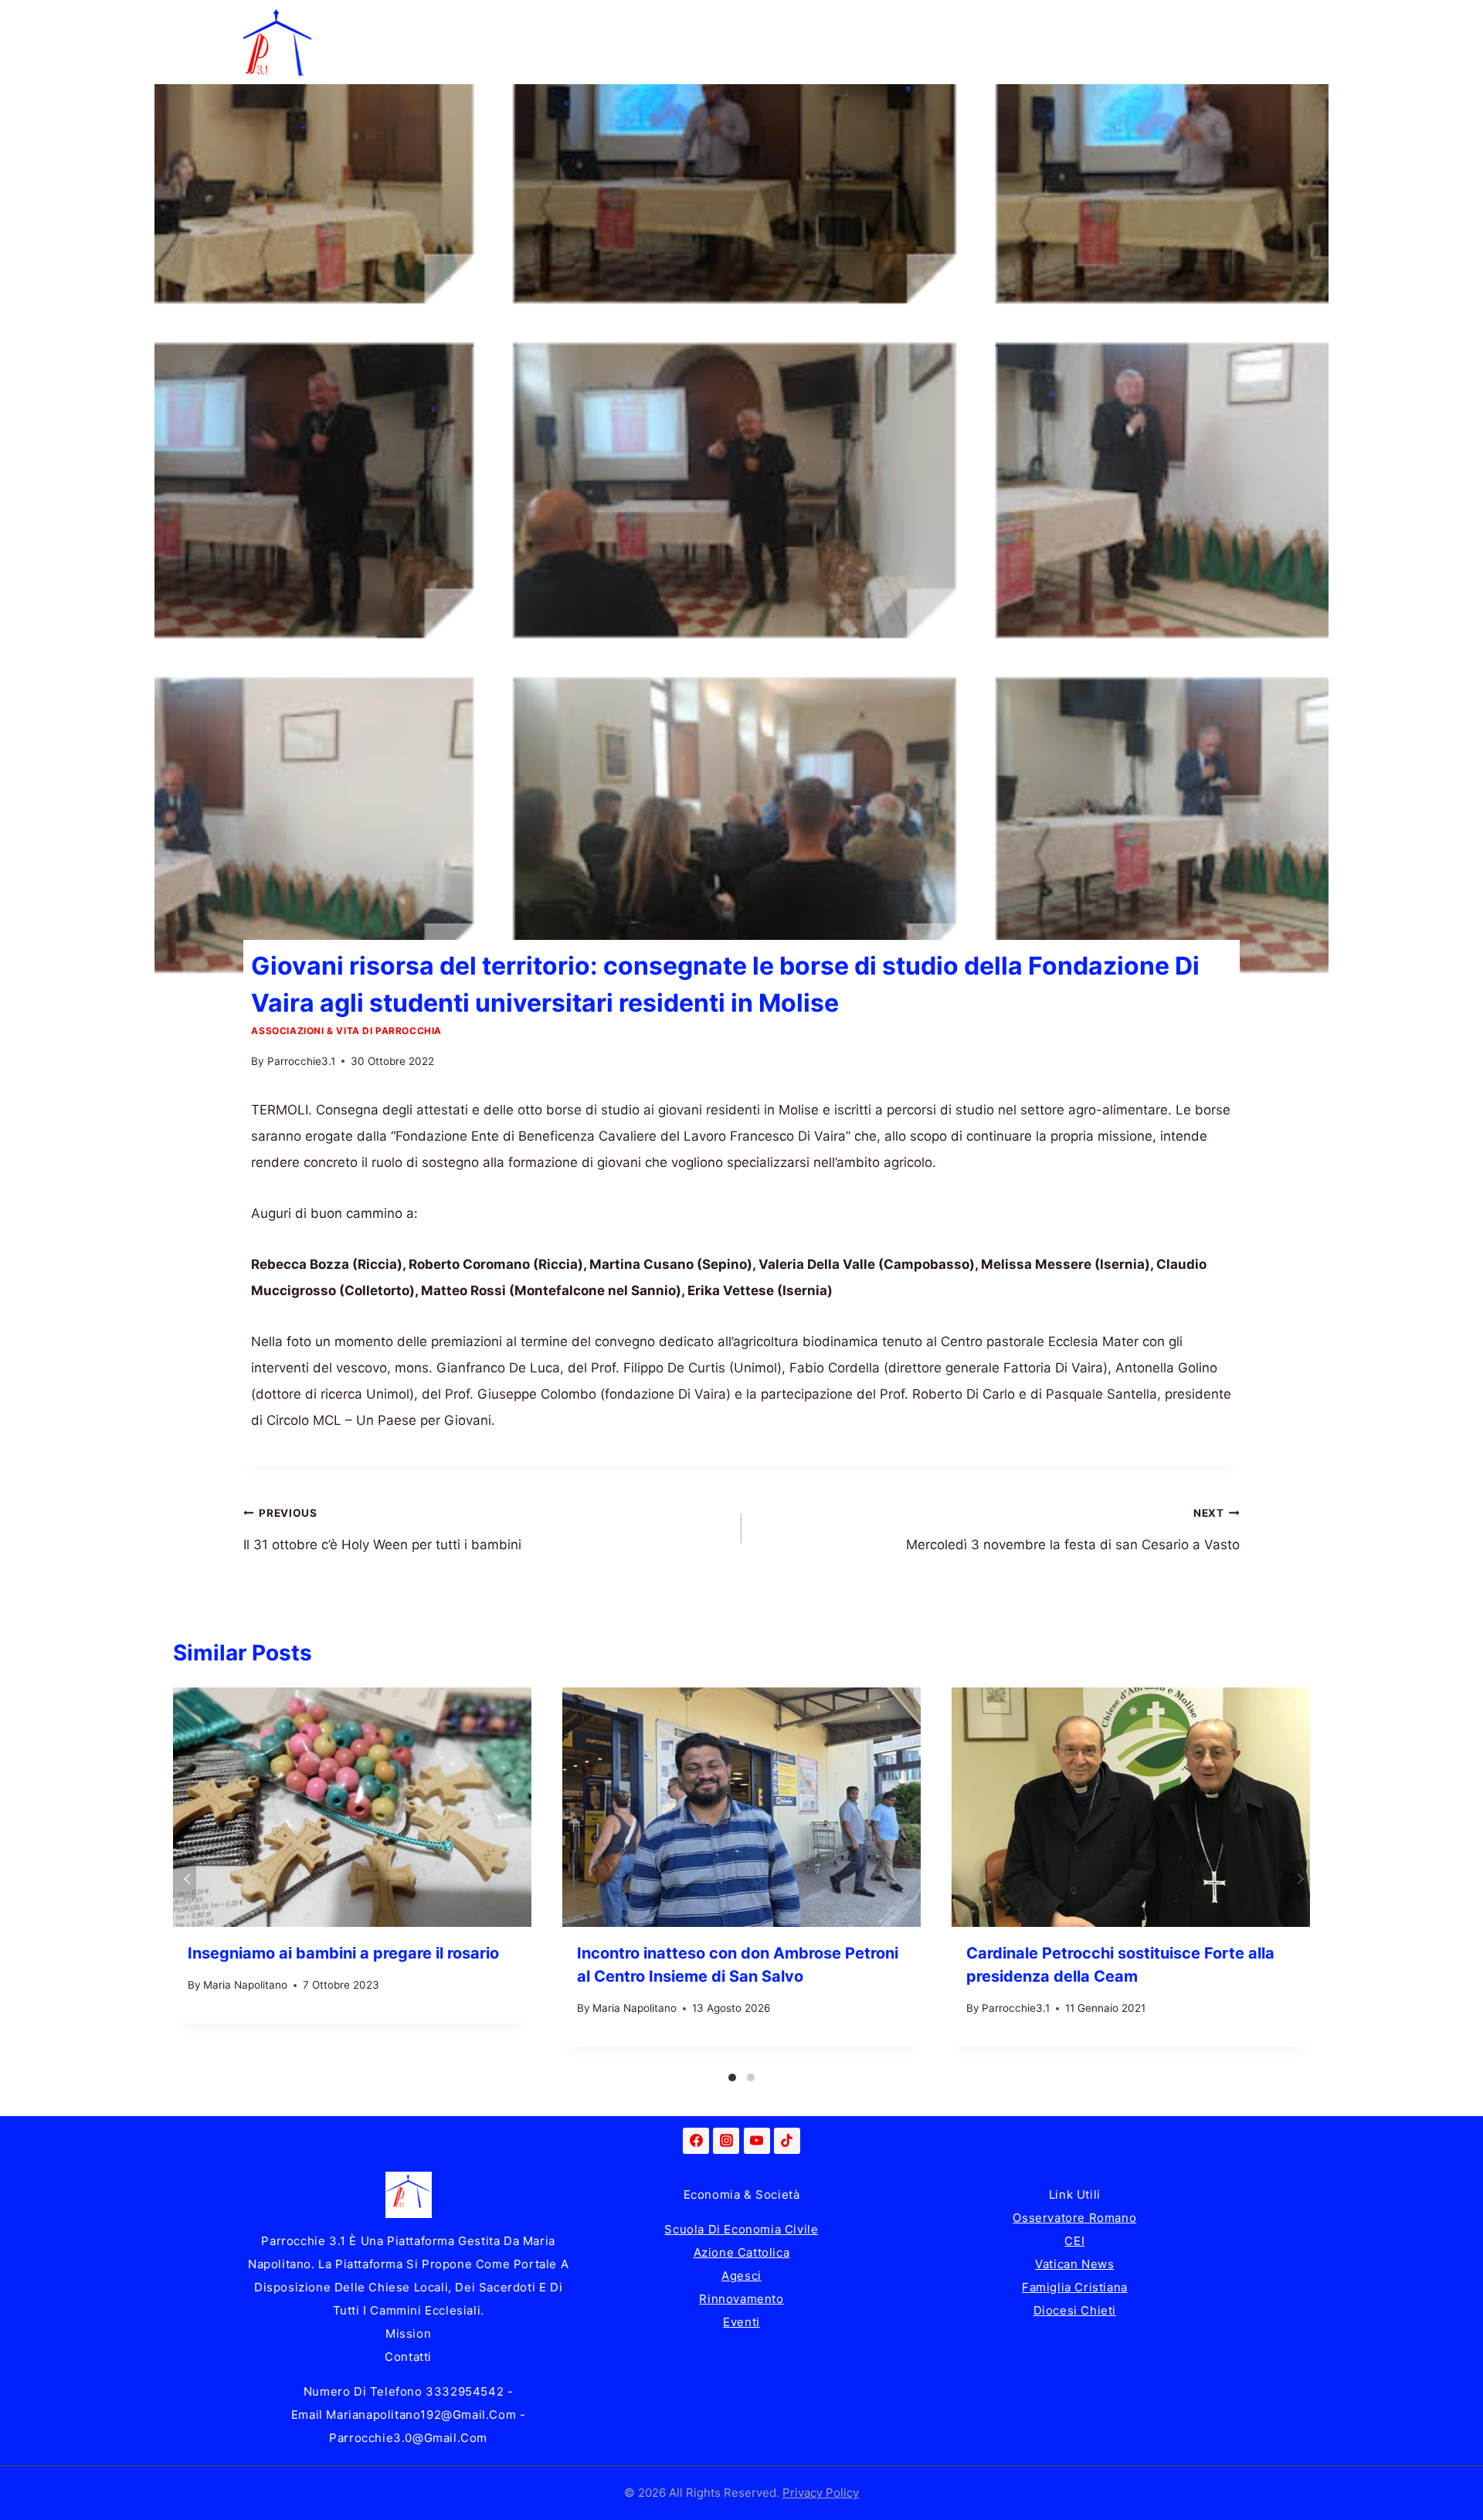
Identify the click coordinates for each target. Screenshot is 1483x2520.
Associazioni (1162, 21)
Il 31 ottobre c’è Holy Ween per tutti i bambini (382, 1530)
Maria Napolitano (245, 1985)
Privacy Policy (821, 2493)
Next (1298, 1879)
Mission (408, 2333)
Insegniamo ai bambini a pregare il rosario (343, 1953)
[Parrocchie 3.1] (277, 42)
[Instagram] (726, 2141)
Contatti (408, 2357)
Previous (185, 1879)
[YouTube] (757, 2141)
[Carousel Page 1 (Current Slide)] (732, 2077)
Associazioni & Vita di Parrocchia (346, 1031)
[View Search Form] (1224, 42)
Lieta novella (540, 21)
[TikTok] (787, 2141)
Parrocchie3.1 (301, 1061)
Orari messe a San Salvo (403, 63)
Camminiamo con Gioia (694, 21)
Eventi (741, 2322)
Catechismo (844, 21)
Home (345, 21)
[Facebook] (696, 2141)
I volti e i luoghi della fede (1002, 21)
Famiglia (432, 21)
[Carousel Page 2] (751, 2077)
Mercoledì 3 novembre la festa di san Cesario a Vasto (1073, 1530)
